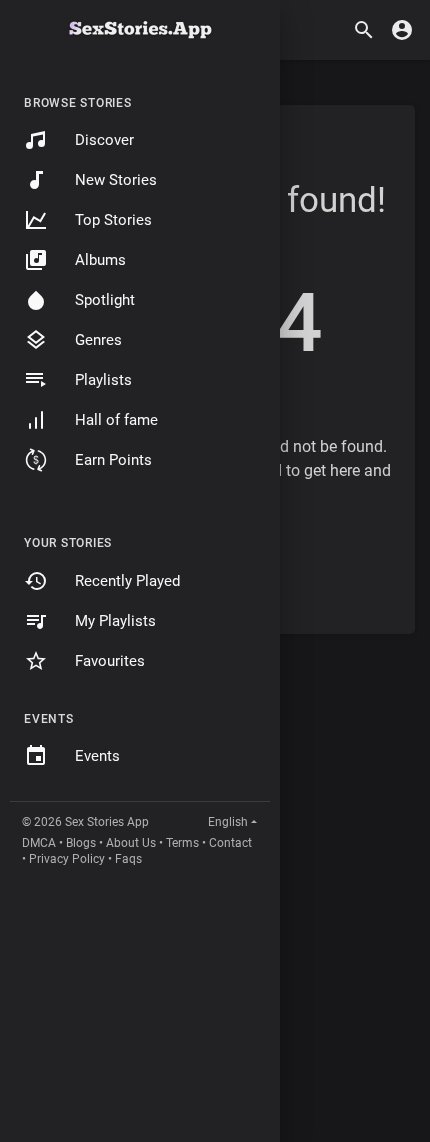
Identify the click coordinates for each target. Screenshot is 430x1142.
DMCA (39, 843)
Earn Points (113, 460)
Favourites (110, 661)
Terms (182, 843)
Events (97, 756)
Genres (98, 340)
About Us (131, 843)
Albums (100, 260)
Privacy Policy (67, 859)
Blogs (81, 843)
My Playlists (115, 621)
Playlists (103, 380)
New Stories (116, 180)
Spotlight (105, 300)
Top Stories (113, 220)
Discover (104, 140)
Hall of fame (116, 420)
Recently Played (127, 581)
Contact (230, 843)
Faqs (128, 859)
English (228, 822)
